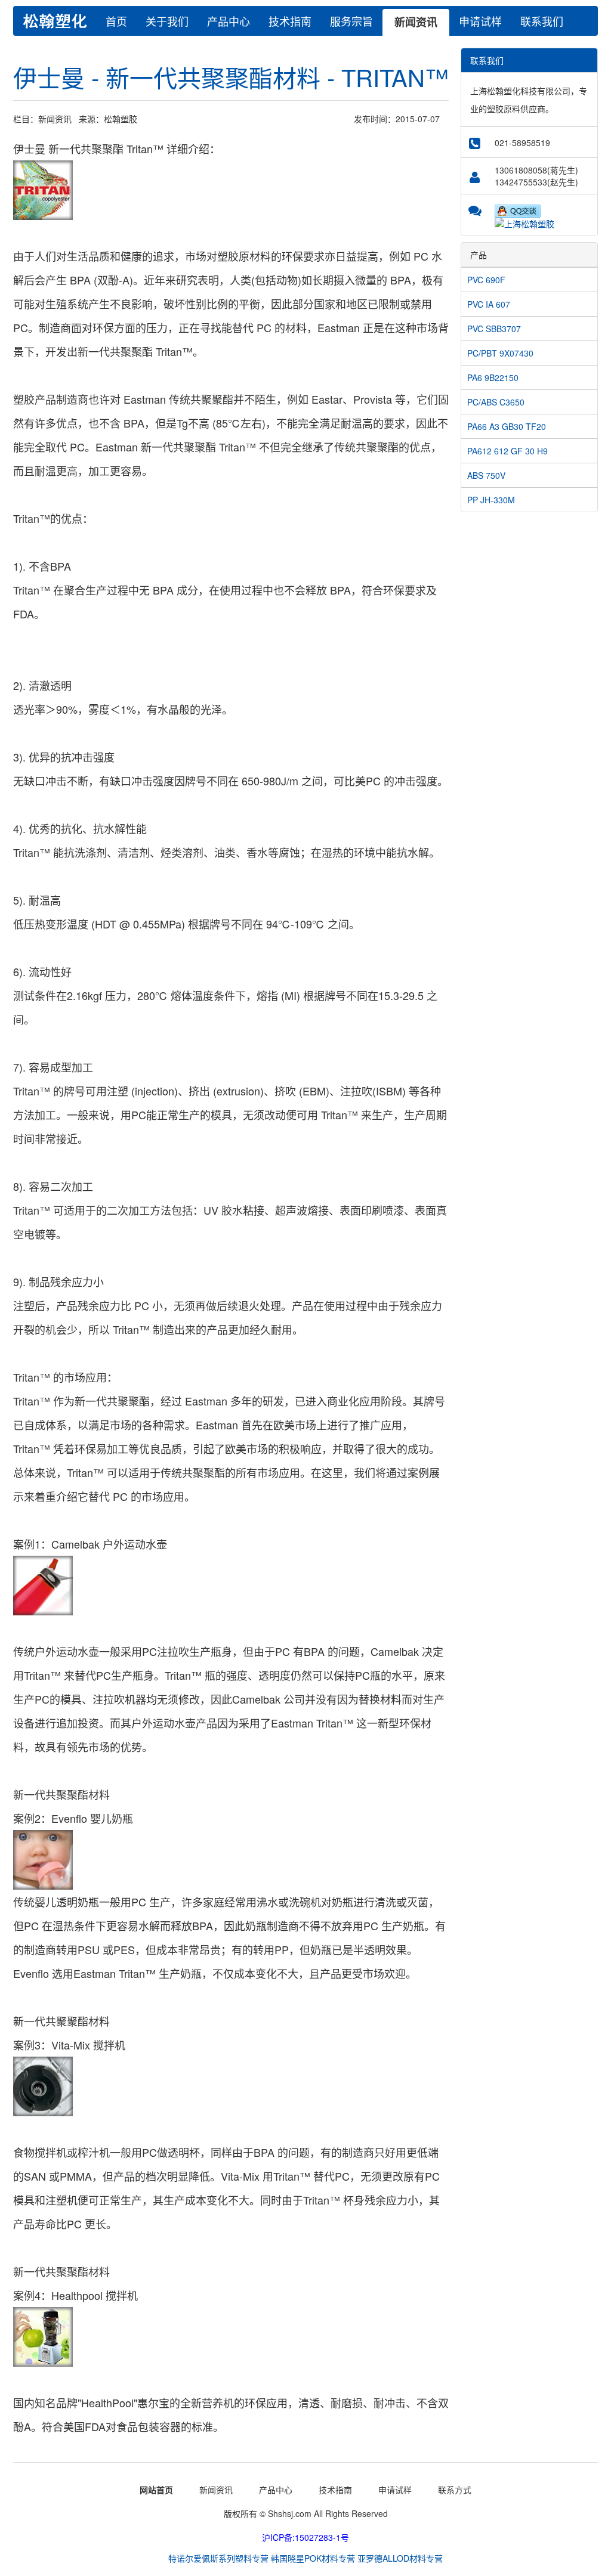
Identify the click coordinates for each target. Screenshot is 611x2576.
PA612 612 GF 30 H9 (507, 451)
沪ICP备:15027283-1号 (305, 2537)
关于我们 (167, 21)
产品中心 (229, 21)
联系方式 (455, 2490)
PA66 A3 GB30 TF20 (507, 426)
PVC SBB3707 (494, 329)
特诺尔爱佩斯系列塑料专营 (218, 2558)
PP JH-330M (491, 500)
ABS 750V (486, 475)
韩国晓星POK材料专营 (313, 2558)
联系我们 (542, 21)
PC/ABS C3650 (496, 402)
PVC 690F (486, 280)
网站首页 (156, 2490)
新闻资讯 (416, 22)
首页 (116, 21)
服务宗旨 (351, 21)
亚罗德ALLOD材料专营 (400, 2558)
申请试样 (480, 21)
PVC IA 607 (489, 304)
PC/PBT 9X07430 (500, 353)
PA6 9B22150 (493, 377)
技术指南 (290, 21)
